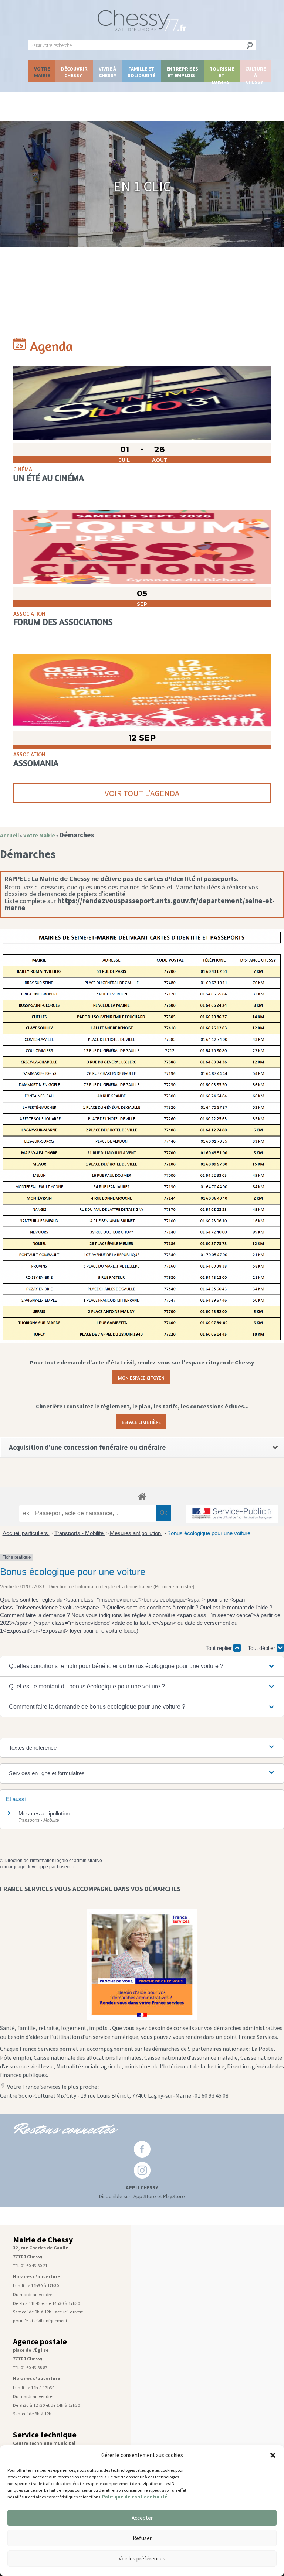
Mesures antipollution (136, 1533)
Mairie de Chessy (43, 2240)
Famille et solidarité (141, 72)
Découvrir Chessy (74, 72)
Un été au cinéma (49, 478)
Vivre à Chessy (108, 72)
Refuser (142, 2538)
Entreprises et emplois (182, 72)
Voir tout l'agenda (142, 793)
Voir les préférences (142, 2558)
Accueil (9, 835)
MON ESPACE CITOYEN (141, 1377)
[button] (273, 2455)
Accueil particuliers (26, 1533)
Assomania (36, 763)
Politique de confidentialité (135, 2497)
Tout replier (219, 1648)
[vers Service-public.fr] (232, 1514)
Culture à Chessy (256, 74)
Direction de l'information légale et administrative (53, 1861)
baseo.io (66, 1867)
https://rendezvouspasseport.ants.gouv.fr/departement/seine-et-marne (140, 904)
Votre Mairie (42, 72)
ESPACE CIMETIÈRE (141, 1421)
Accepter (142, 2518)
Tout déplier (262, 1648)
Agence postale (40, 2342)
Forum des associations (63, 622)
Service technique (45, 2435)
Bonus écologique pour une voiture (209, 1533)
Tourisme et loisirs (222, 74)
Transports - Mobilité (80, 1533)
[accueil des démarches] (142, 1496)
